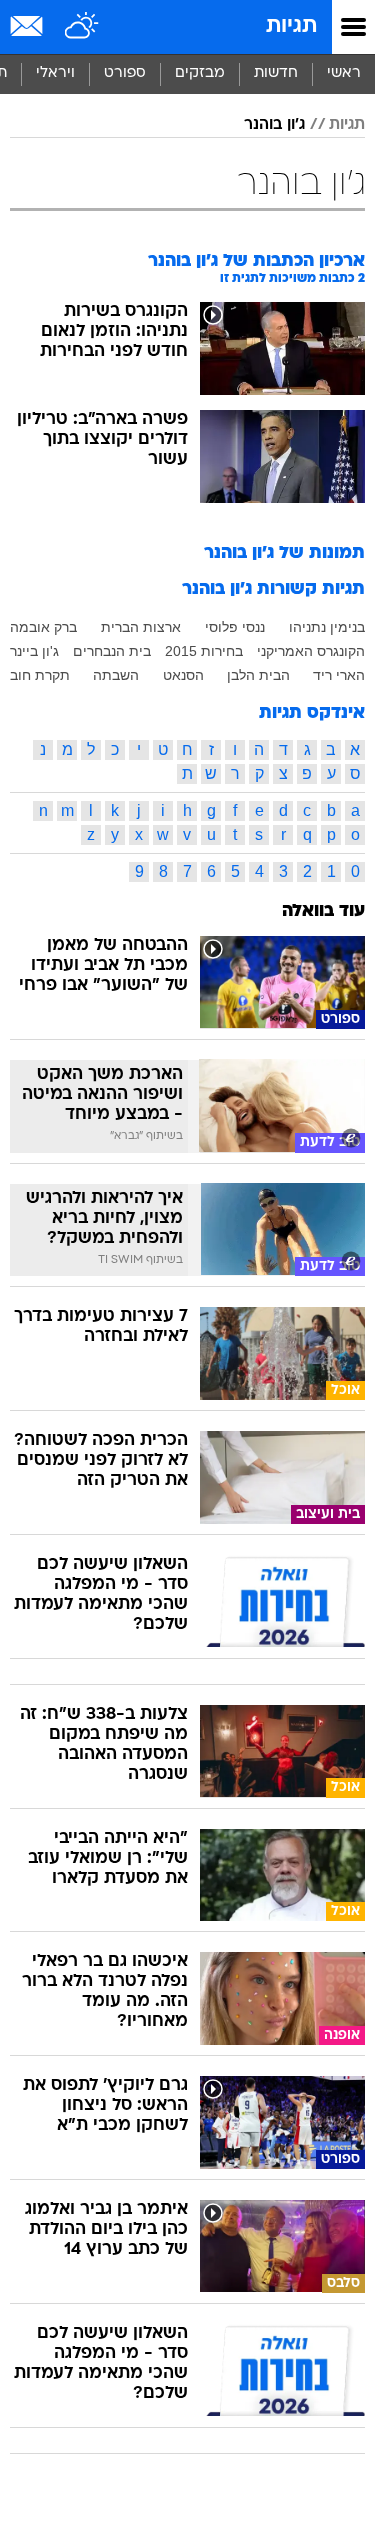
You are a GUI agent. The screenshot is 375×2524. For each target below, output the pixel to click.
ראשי (344, 73)
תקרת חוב (40, 675)
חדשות (276, 73)
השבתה (116, 675)
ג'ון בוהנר (274, 125)
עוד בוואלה (323, 911)
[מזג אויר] (82, 27)
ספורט (125, 73)
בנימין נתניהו (327, 627)
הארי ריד (339, 675)
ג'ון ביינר (34, 651)
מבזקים (200, 73)
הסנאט (183, 675)
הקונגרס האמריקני (311, 651)
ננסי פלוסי (235, 627)
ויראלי (55, 73)
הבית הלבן (258, 675)
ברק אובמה (43, 627)
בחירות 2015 (204, 651)
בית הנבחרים (112, 651)
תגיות (291, 26)
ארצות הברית (141, 627)
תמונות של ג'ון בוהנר (284, 553)
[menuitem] (275, 74)
